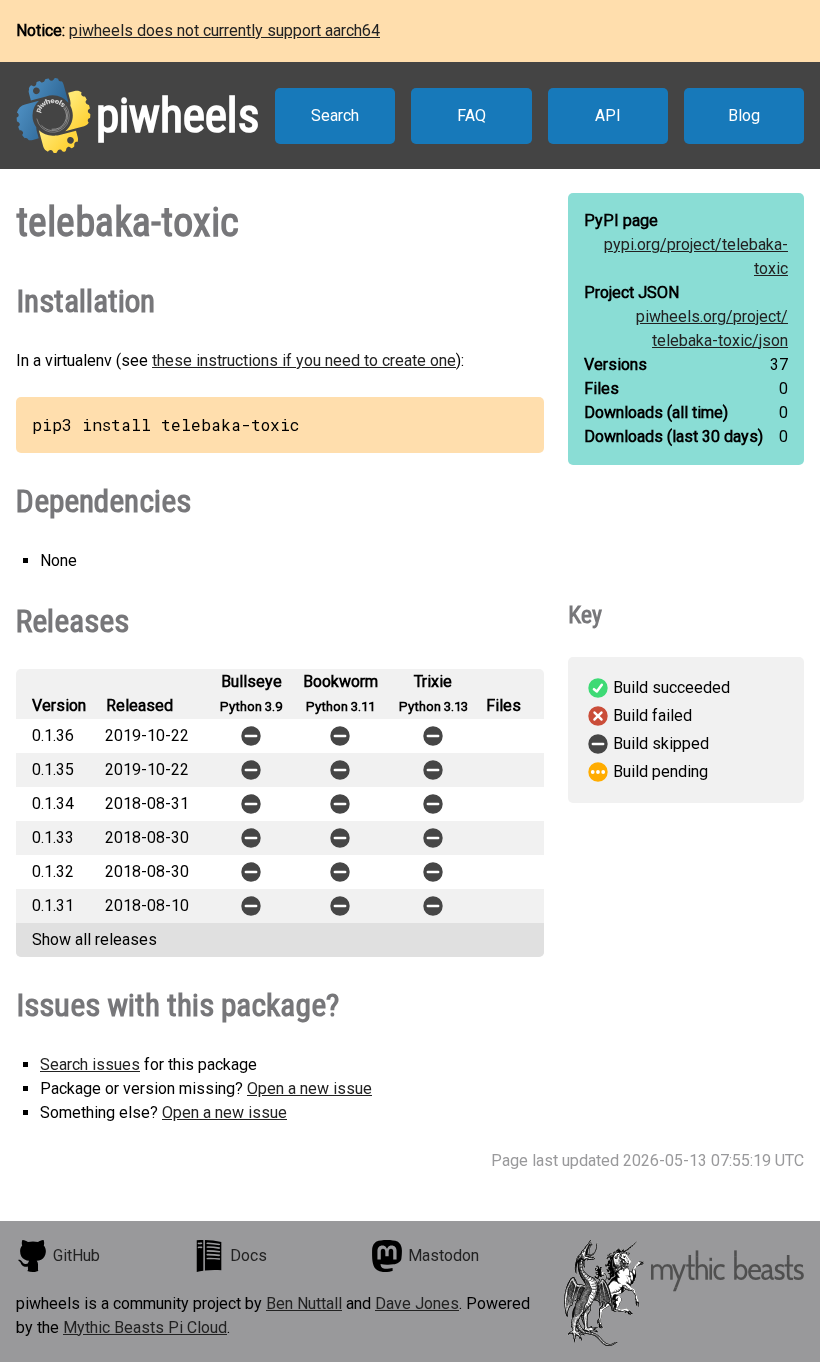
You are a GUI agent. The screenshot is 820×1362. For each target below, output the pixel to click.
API (608, 115)
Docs (248, 1255)
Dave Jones (417, 1303)
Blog (744, 115)
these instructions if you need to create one (304, 360)
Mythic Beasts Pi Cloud (145, 1327)
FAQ (471, 115)
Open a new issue (309, 1088)
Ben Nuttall (304, 1303)
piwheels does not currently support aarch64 (224, 30)
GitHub (76, 1255)
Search (335, 115)
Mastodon (443, 1255)
